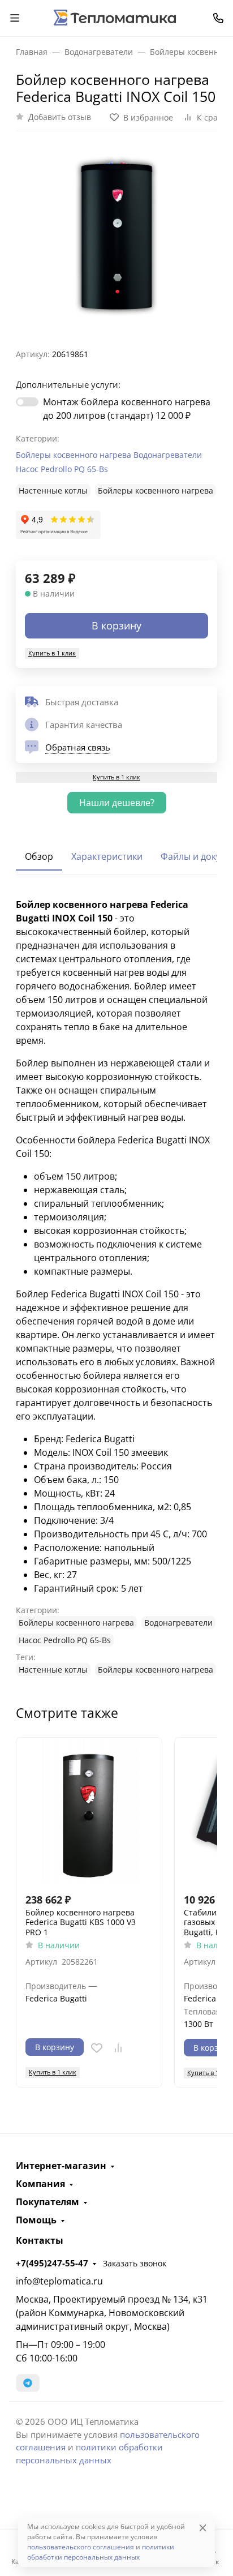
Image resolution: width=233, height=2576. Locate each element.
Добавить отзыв (60, 117)
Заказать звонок (135, 2263)
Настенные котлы (53, 490)
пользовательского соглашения (81, 2547)
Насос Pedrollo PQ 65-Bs (62, 469)
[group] (116, 235)
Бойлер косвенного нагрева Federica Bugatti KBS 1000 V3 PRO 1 (81, 1923)
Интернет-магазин (61, 2166)
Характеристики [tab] (107, 856)
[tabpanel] (116, 1287)
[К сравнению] (118, 2048)
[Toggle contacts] (218, 18)
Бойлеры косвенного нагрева (74, 455)
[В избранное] (97, 2048)
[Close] (203, 2528)
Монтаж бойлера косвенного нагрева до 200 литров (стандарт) (127, 409)
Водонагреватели (168, 455)
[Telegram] (28, 2383)
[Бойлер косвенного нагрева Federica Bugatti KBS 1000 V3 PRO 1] (89, 1810)
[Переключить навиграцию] (15, 18)
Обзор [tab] (39, 856)
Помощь (36, 2220)
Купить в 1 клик (52, 653)
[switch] (27, 402)
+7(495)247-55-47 (52, 2263)
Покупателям (48, 2202)
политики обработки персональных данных (101, 2552)
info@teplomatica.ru (59, 2281)
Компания (40, 2184)
